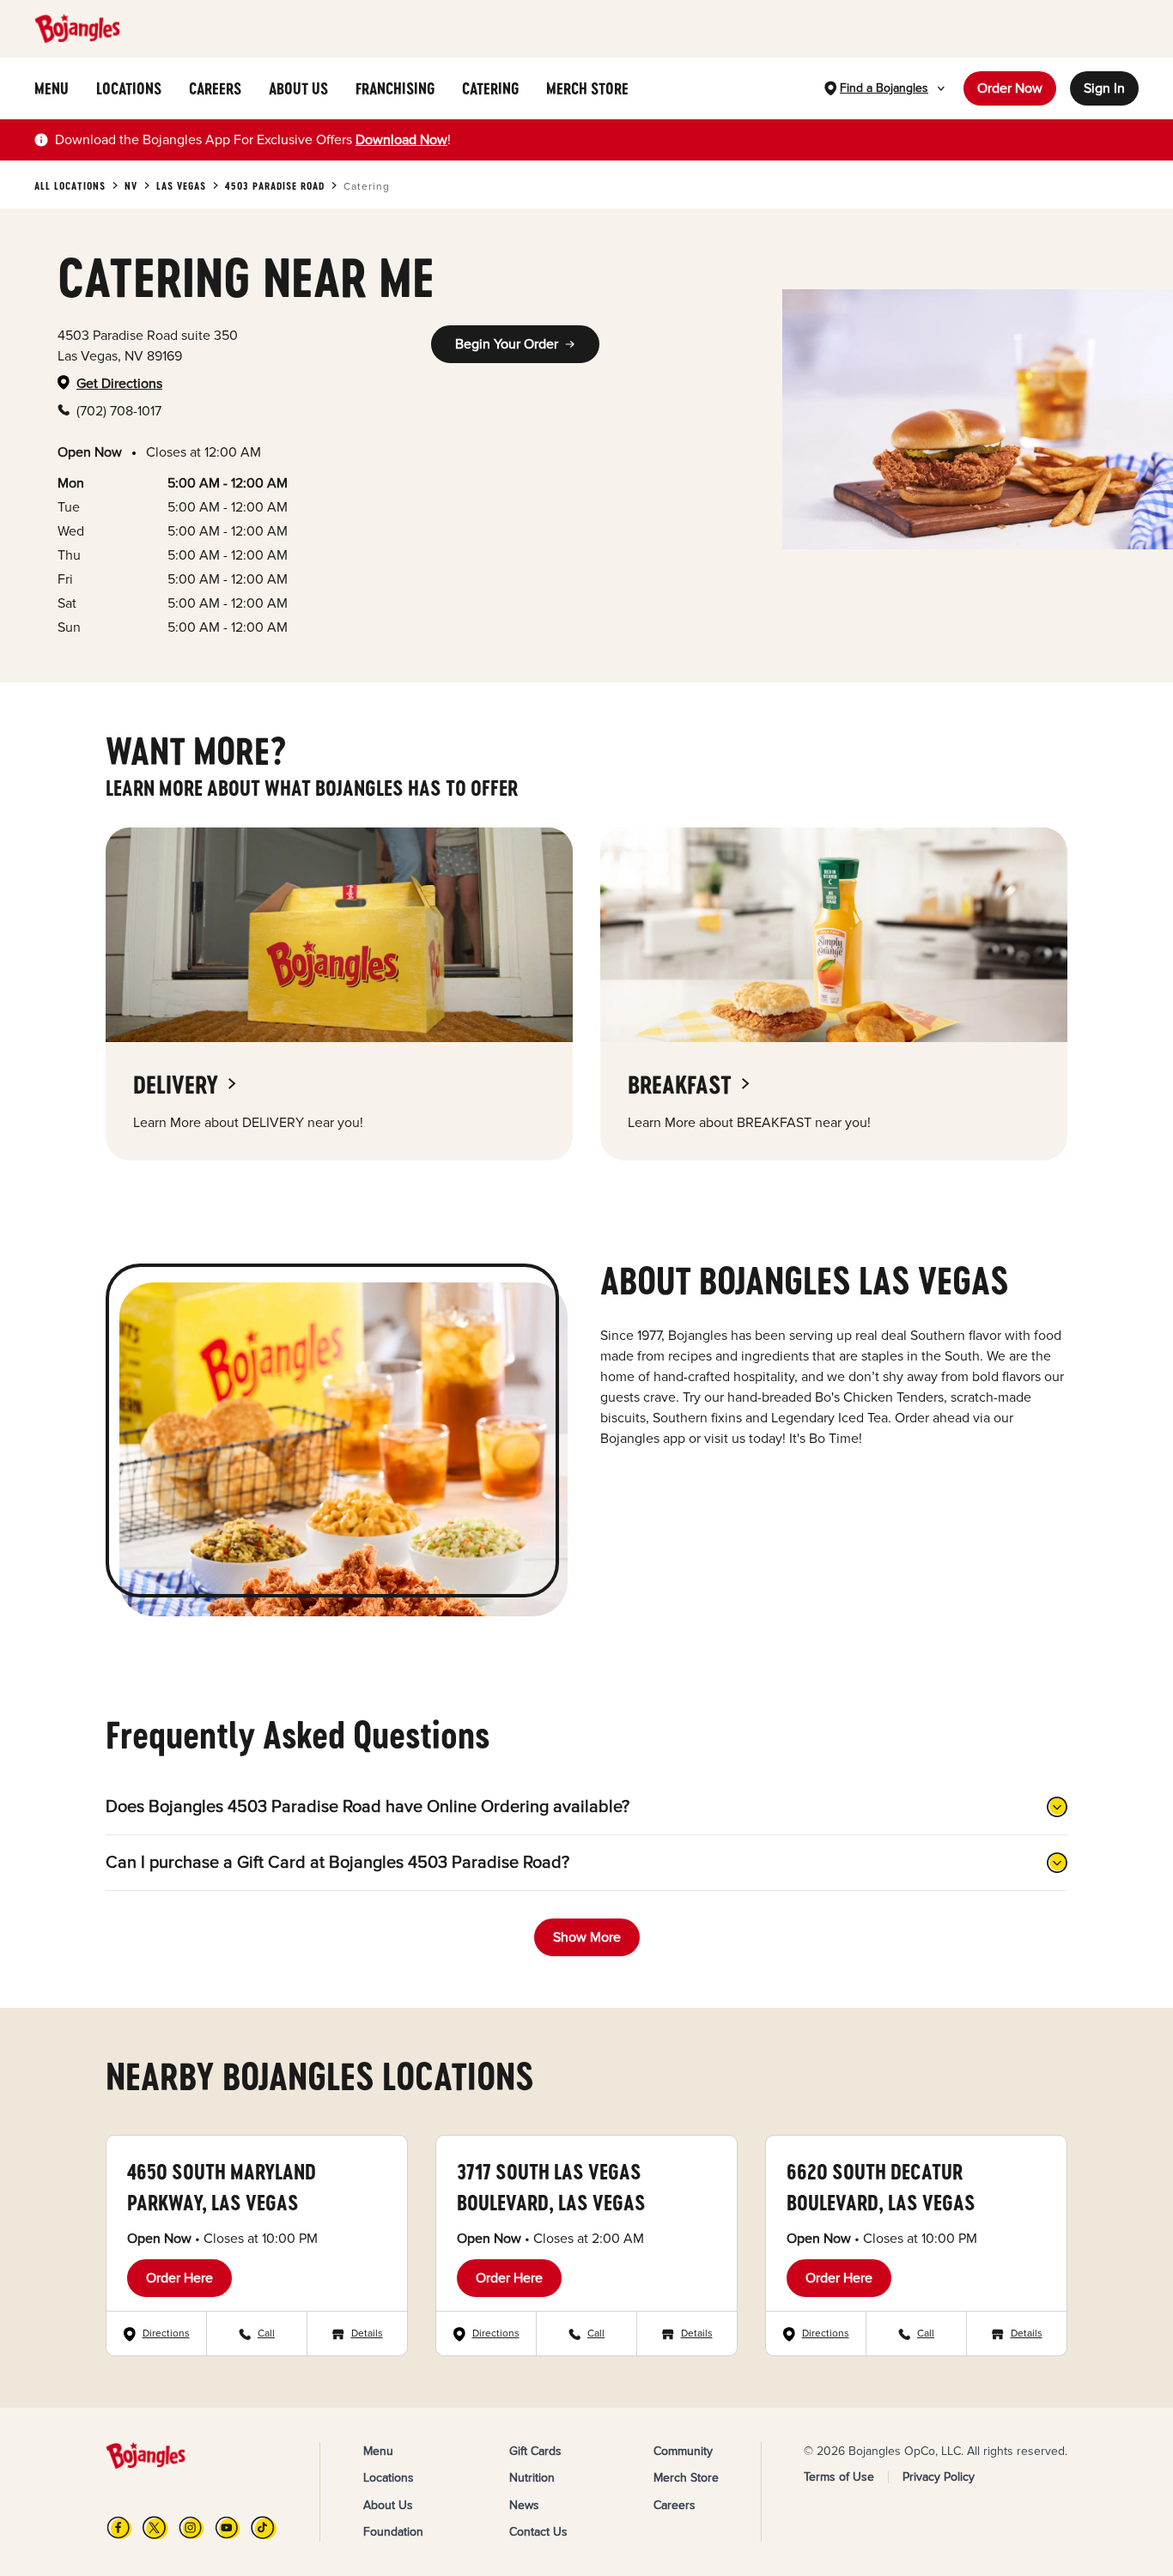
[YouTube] (228, 2528)
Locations (389, 2478)
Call (266, 2334)
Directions (166, 2334)
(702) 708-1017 (119, 411)
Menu (378, 2451)
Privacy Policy (939, 2477)
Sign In (1104, 88)
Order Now (1010, 88)
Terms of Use (839, 2477)
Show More (587, 1937)
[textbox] (253, 140)
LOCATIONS (129, 88)
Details (367, 2334)
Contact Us (538, 2532)
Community (683, 2451)
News (524, 2505)
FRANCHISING (395, 88)
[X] (155, 2528)
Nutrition (532, 2478)
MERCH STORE (587, 88)
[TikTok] (264, 2528)
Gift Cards (535, 2451)
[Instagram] (191, 2528)
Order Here (179, 2278)
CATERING (490, 88)
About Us (388, 2505)
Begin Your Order (507, 344)
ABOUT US (298, 88)
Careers (675, 2505)
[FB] (119, 2528)
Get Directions (119, 384)
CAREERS (215, 88)
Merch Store (686, 2478)
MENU (52, 88)
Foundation (393, 2532)
